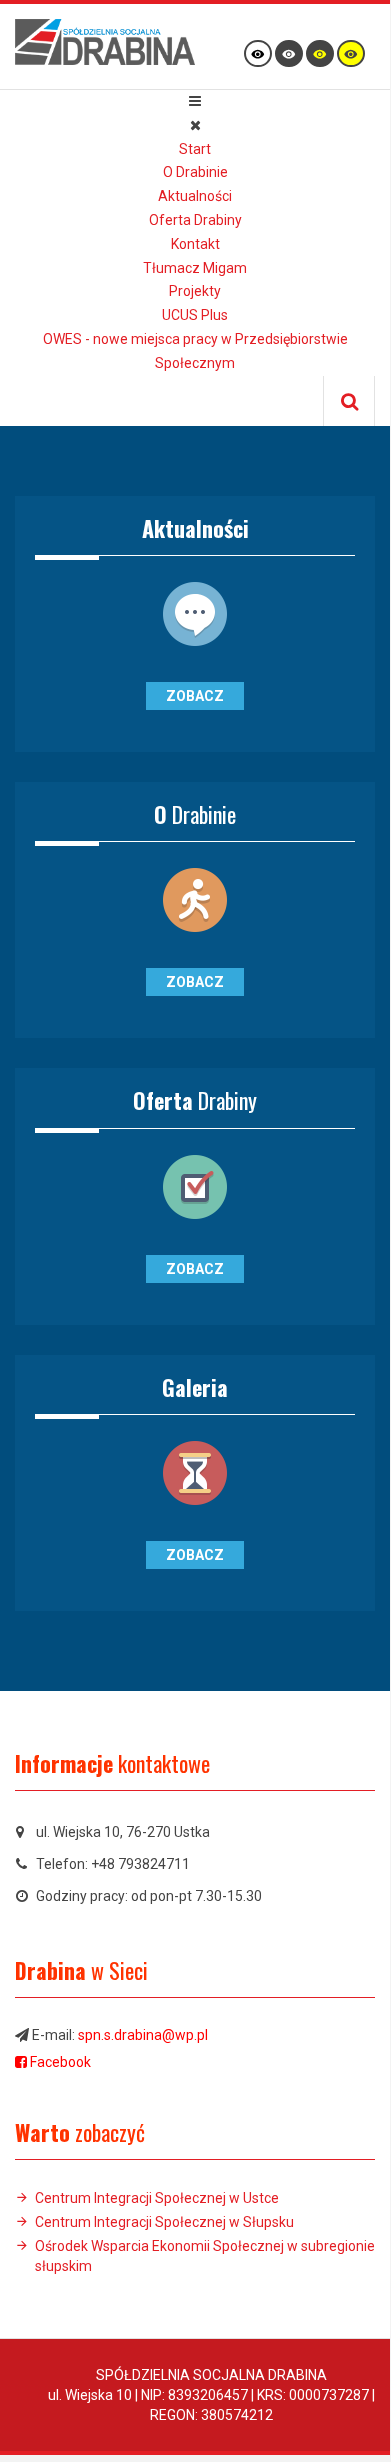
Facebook (60, 2062)
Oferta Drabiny (195, 220)
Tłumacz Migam (195, 268)
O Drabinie (195, 172)
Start (195, 149)
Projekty (195, 291)
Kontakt (195, 244)
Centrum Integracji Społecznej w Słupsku (164, 2222)
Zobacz (195, 696)
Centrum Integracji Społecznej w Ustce (157, 2198)
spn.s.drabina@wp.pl (143, 2035)
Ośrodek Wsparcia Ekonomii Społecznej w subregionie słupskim (205, 2256)
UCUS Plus (195, 315)
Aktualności (195, 196)
